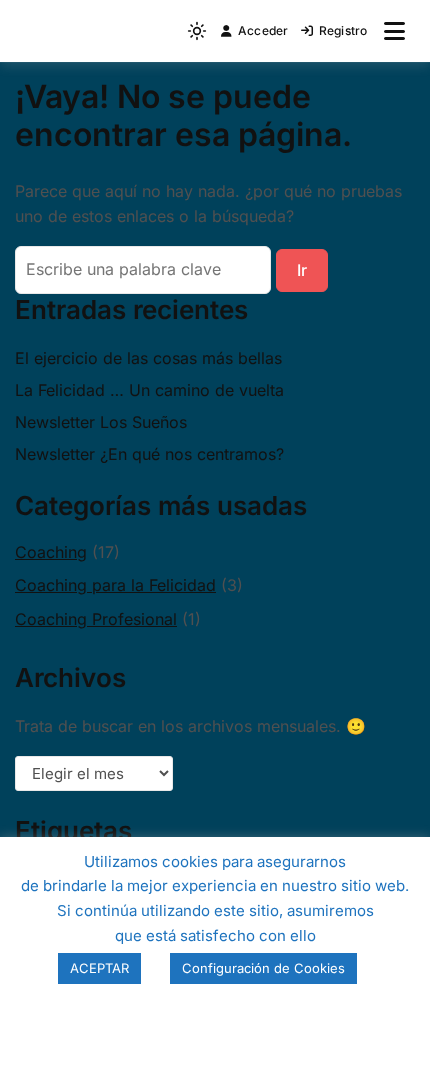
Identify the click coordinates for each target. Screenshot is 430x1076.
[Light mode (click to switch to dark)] (197, 31)
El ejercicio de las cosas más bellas (148, 358)
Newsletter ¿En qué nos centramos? (149, 454)
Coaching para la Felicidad (115, 585)
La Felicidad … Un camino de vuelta (149, 390)
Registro (343, 30)
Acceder (263, 30)
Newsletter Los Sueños (101, 422)
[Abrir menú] (394, 31)
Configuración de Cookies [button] (263, 968)
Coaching (51, 552)
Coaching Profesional (96, 619)
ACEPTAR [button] (99, 968)
